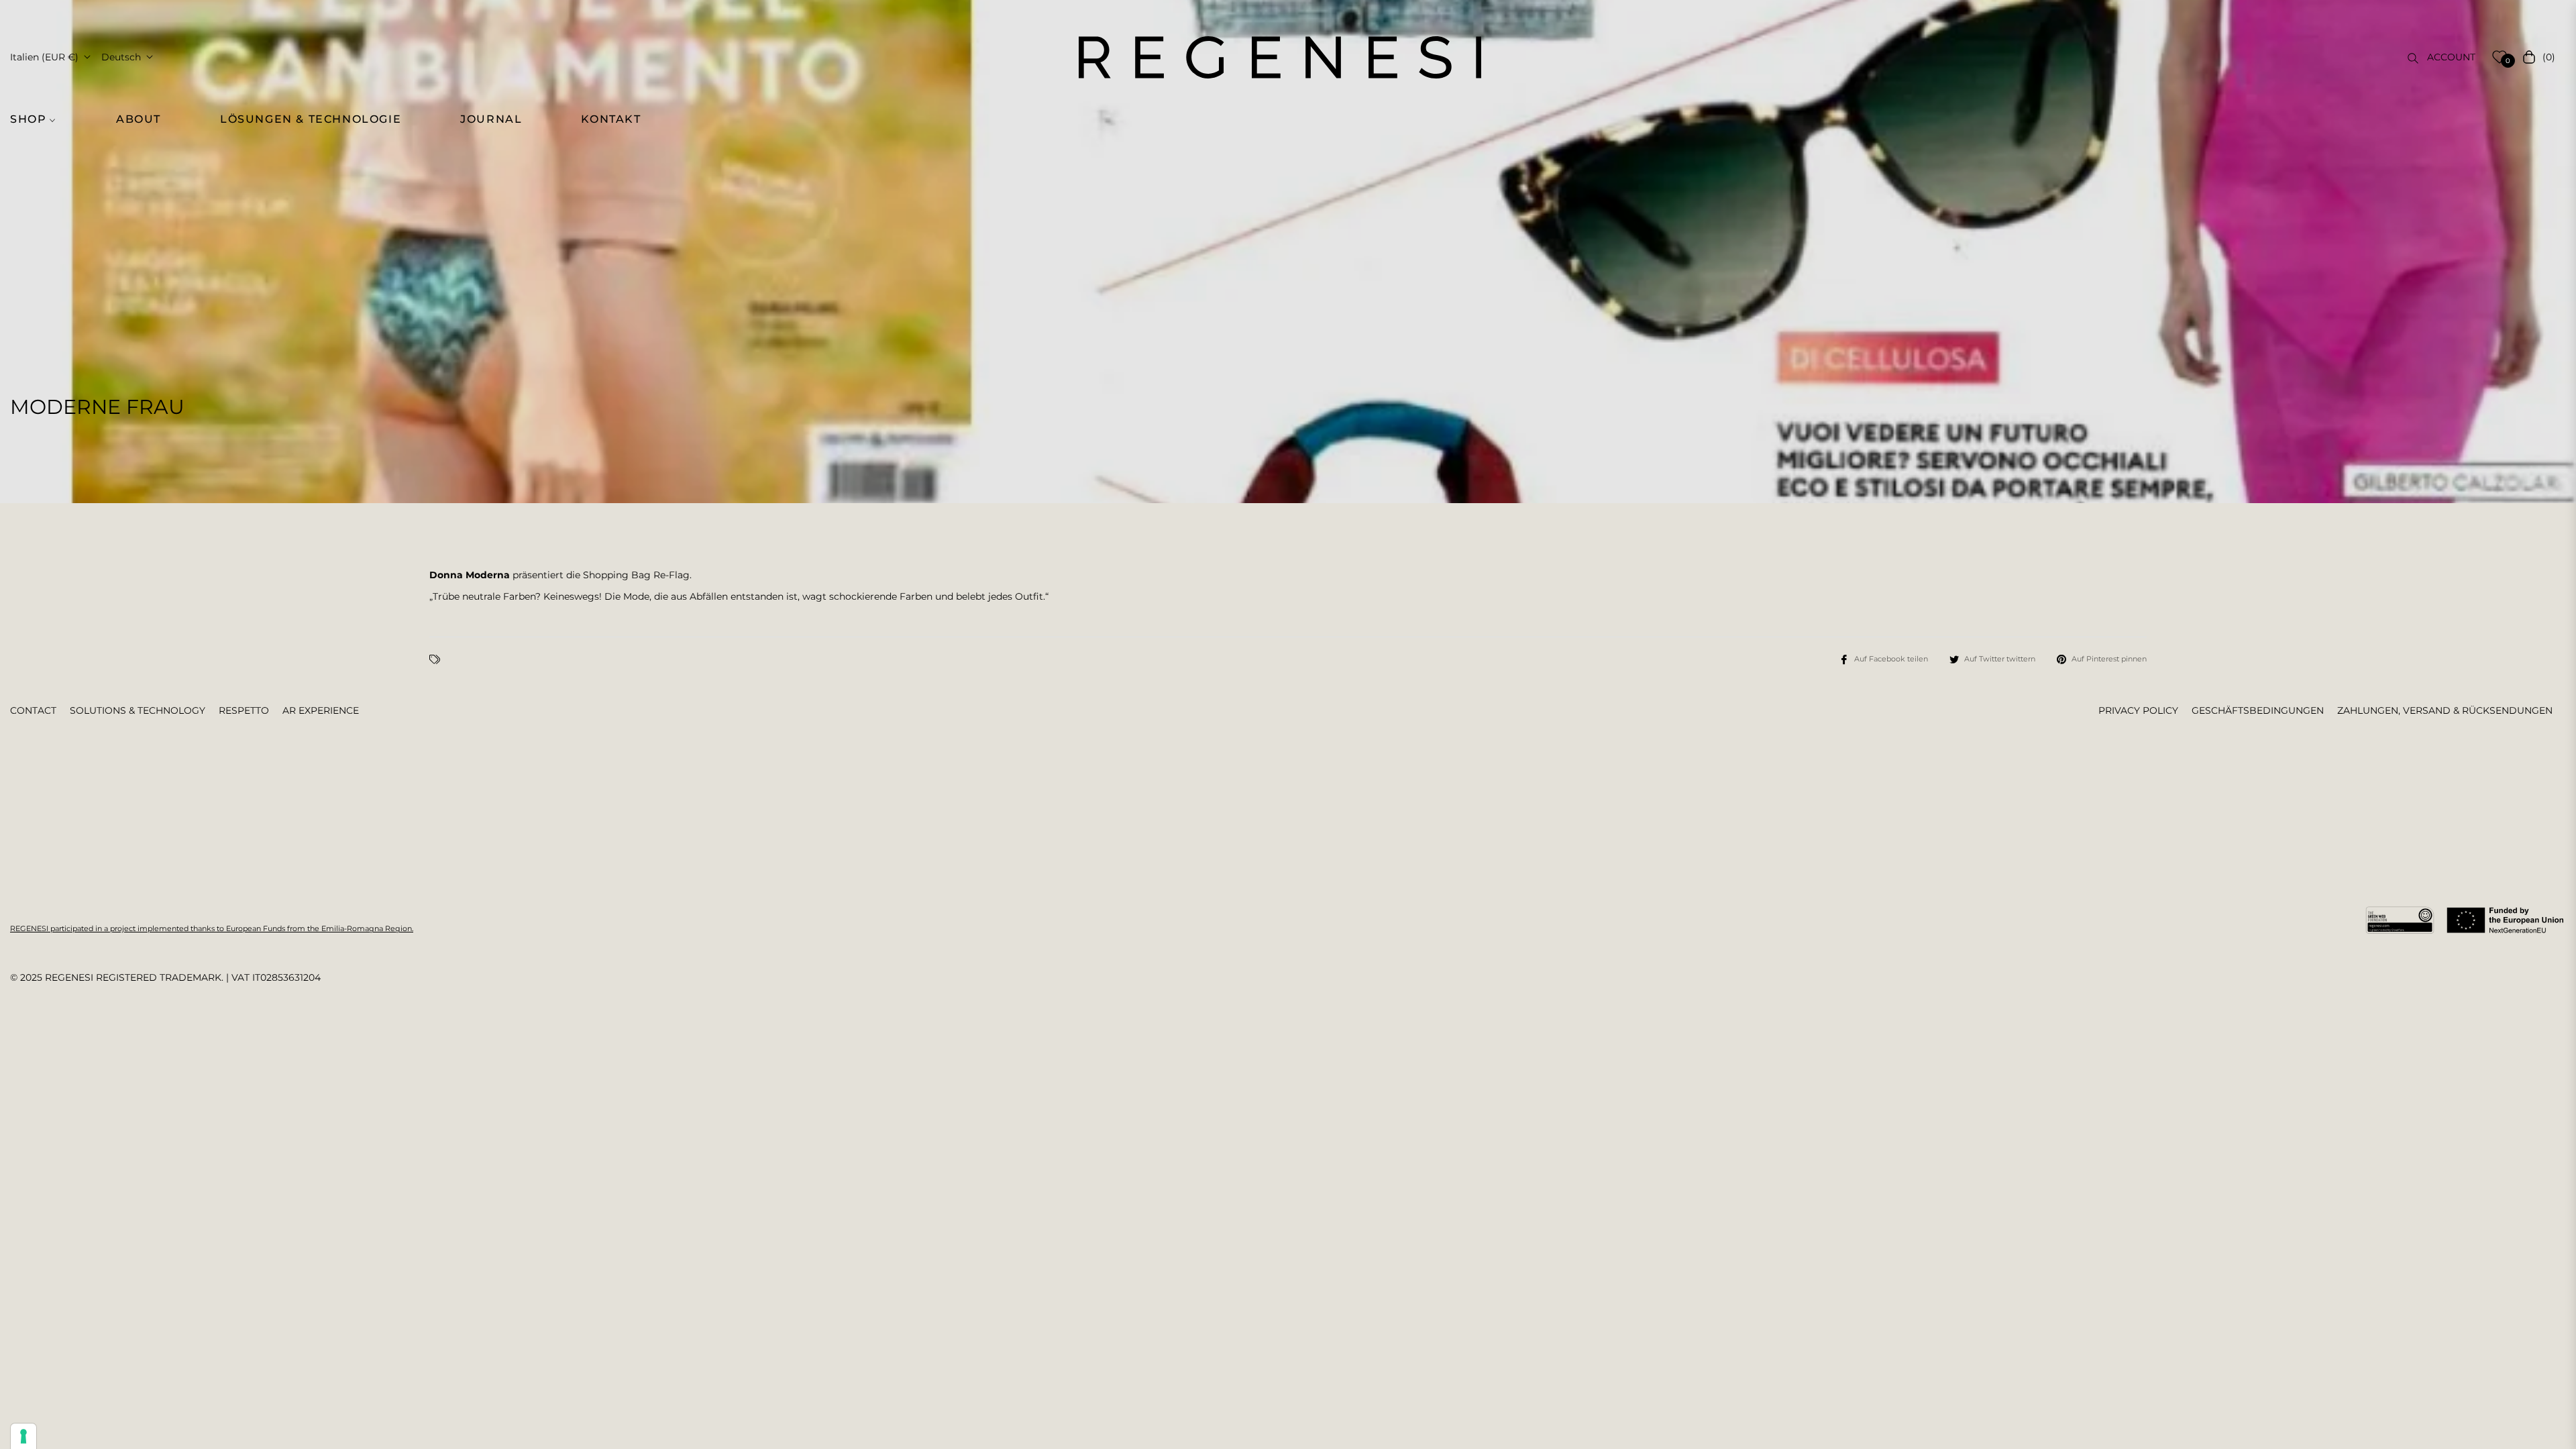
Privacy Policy (2138, 710)
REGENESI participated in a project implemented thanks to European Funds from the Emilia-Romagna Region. (212, 928)
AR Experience (321, 710)
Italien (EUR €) (44, 57)
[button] (40, 119)
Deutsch (121, 57)
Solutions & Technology (138, 710)
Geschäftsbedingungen (2258, 710)
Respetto (244, 710)
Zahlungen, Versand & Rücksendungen (2445, 710)
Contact (33, 710)
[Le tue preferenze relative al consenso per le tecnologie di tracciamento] (23, 1436)
